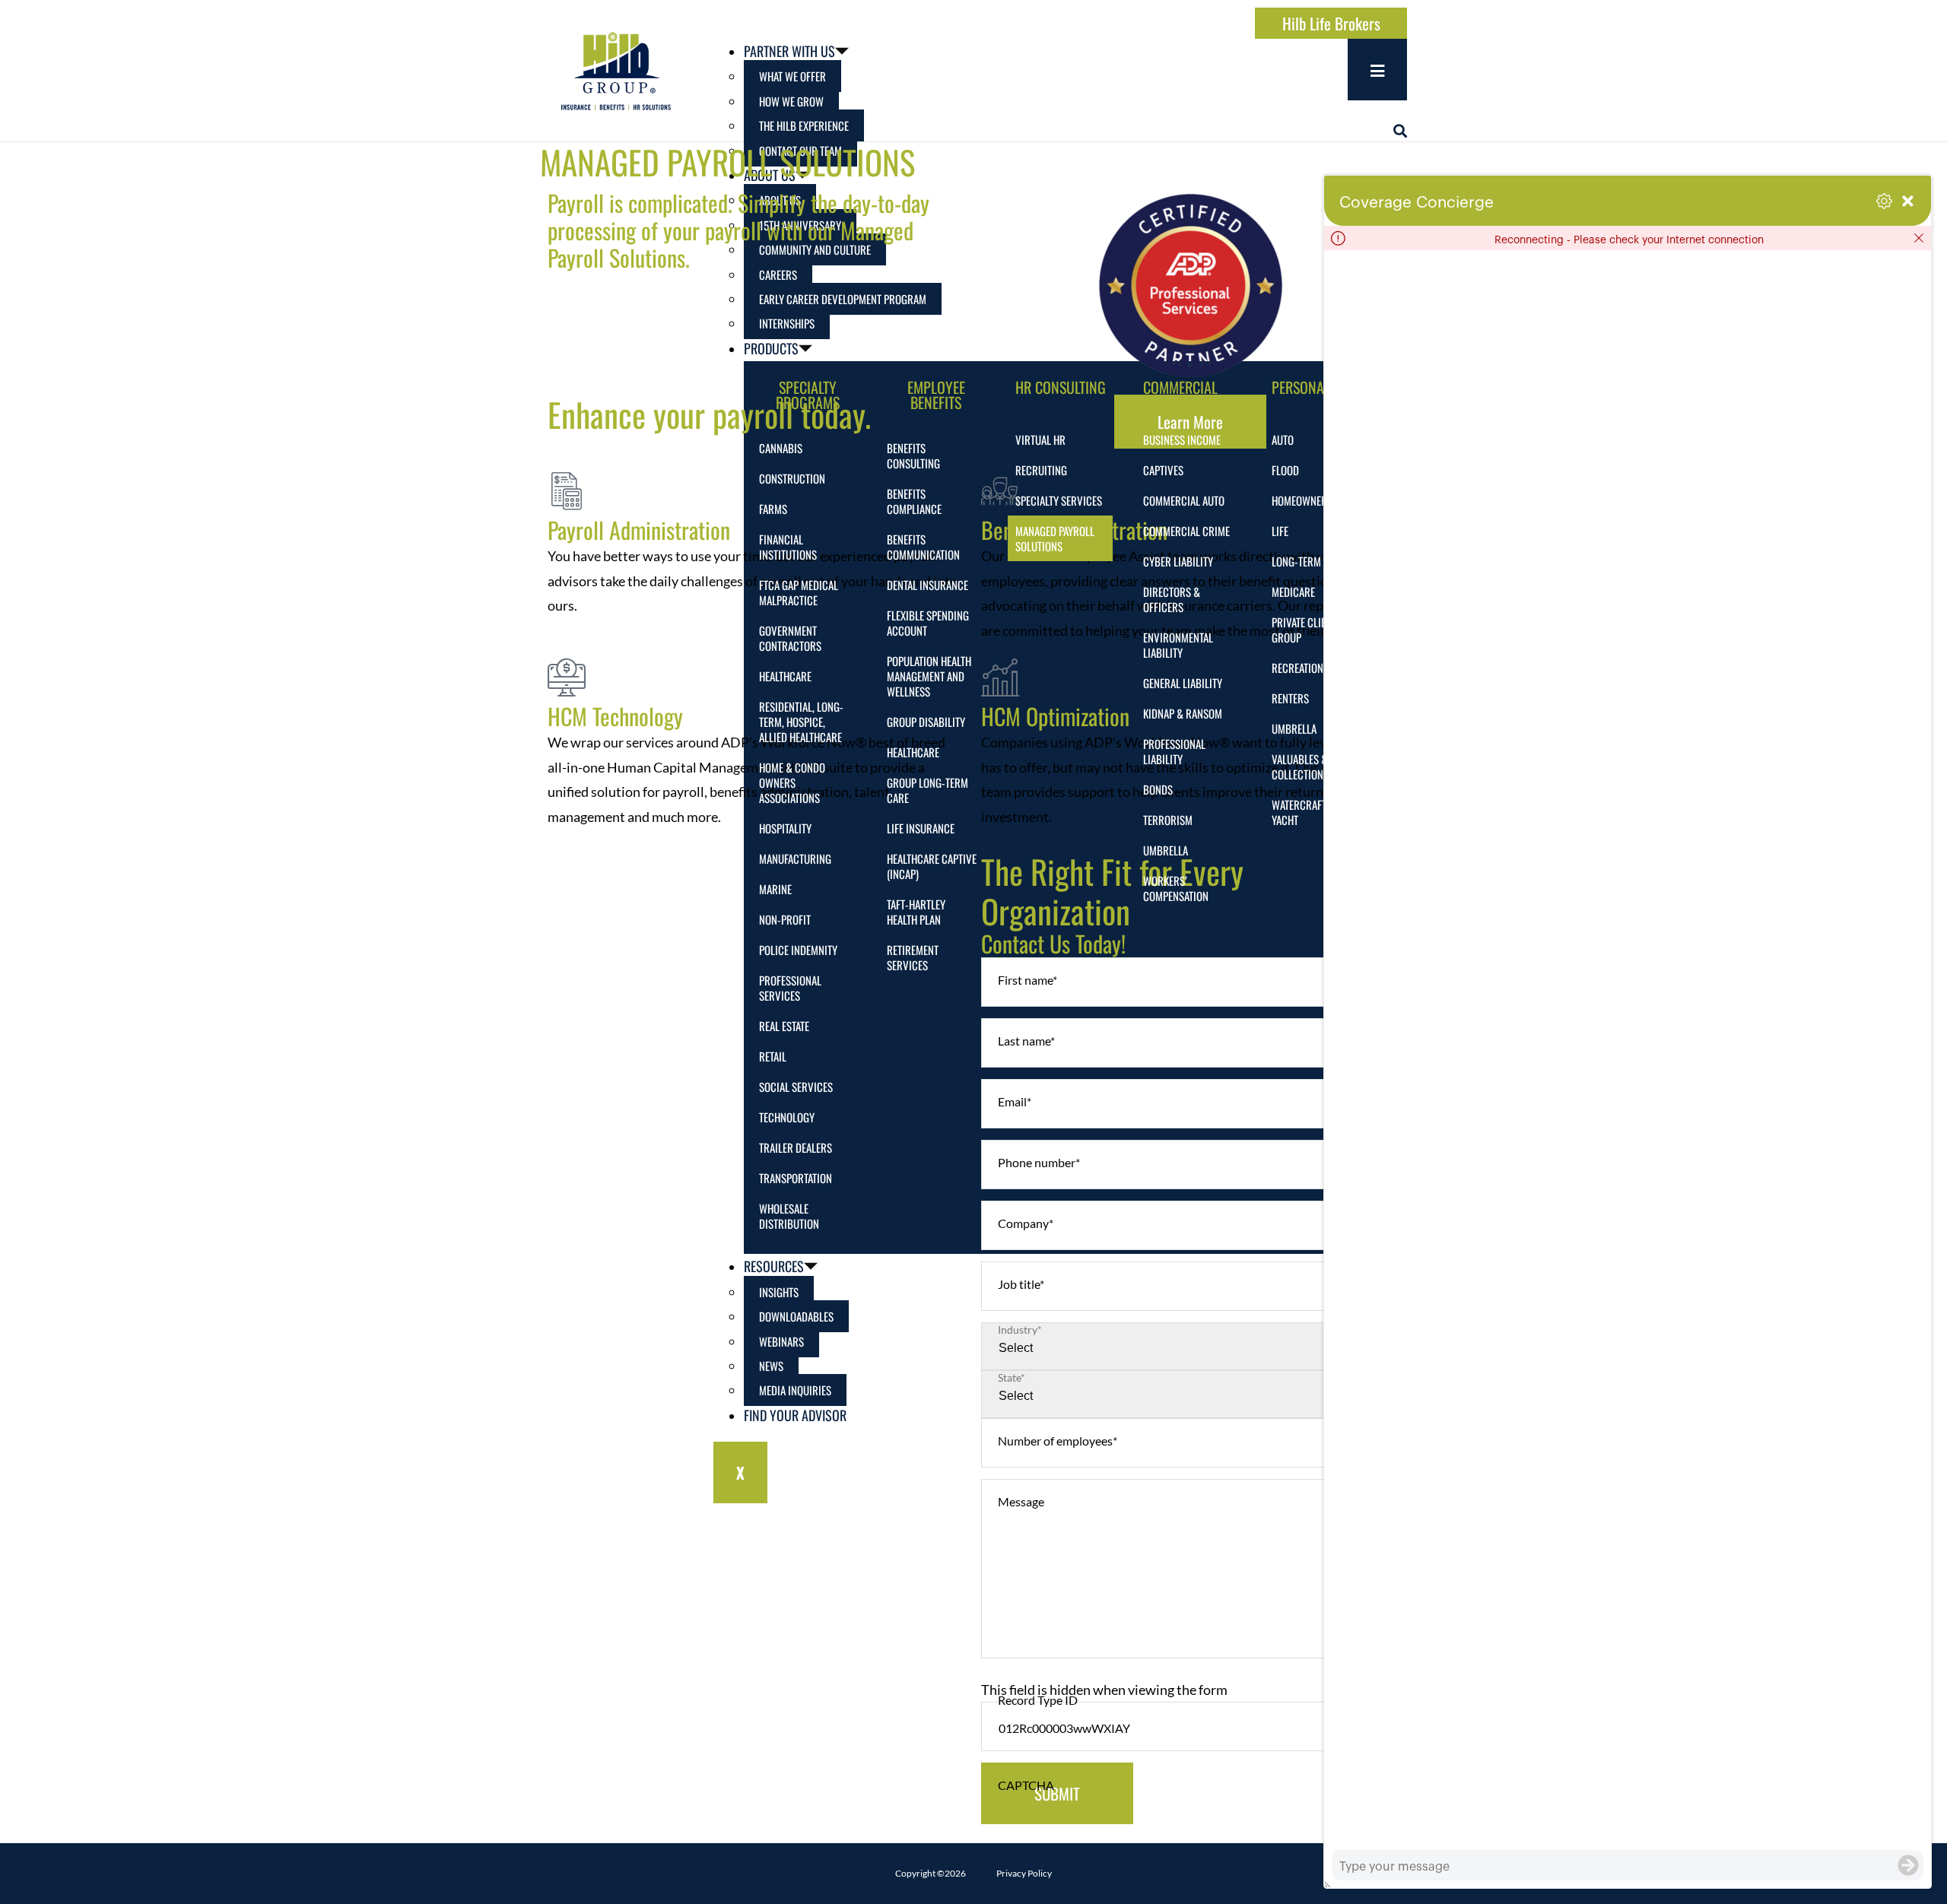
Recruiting (1041, 470)
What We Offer (792, 76)
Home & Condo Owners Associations (792, 782)
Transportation (796, 1178)
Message (1021, 1501)
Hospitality (785, 828)
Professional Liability (1174, 751)
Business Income (1182, 440)
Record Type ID (1038, 1700)
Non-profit (785, 919)
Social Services (796, 1087)
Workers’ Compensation (1176, 888)
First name (1027, 980)
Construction (792, 478)
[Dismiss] (1919, 238)
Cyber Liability (1178, 561)
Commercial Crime (1186, 531)
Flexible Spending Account (928, 623)
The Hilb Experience (804, 125)
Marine (775, 889)
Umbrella (1166, 850)
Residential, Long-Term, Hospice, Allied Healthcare (801, 722)
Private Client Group (1304, 630)
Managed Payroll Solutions (1055, 538)
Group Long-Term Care (927, 790)
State (1012, 1378)
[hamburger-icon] (1377, 70)
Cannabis (781, 448)
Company (1026, 1223)
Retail (773, 1056)
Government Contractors (790, 638)
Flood (1285, 470)
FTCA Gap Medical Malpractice (799, 592)
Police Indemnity (798, 950)
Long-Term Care (1309, 561)
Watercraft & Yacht (1304, 812)
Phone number (1039, 1162)
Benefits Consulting (913, 455)
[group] (1628, 1050)
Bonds (1158, 789)
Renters (1290, 698)
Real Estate (784, 1026)
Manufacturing (795, 858)
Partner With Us (789, 51)
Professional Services (790, 988)
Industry (1020, 1330)
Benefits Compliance (914, 501)
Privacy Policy (1024, 1873)
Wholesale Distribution (789, 1216)
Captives (1163, 470)
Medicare (1293, 592)
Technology (787, 1117)
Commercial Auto (1184, 500)
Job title (1021, 1284)
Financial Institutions (788, 547)
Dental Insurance (927, 585)
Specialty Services (1059, 500)
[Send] (1908, 1865)
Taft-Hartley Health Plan (916, 912)
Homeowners (1302, 500)
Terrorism (1168, 820)
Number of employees (1058, 1441)
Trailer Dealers (796, 1147)
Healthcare (785, 676)
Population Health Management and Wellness (929, 676)
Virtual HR (1040, 440)
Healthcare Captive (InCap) (932, 866)
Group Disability (926, 722)
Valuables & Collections (1300, 766)
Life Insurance (921, 828)
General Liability (1183, 683)
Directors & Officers (1172, 599)
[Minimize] (1908, 201)
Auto (1283, 440)
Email (1015, 1101)
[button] (1400, 131)
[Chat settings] (1884, 201)
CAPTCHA (1026, 1785)
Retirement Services (913, 957)
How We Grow (791, 101)
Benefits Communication (923, 547)
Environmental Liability (1178, 645)
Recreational (1302, 668)
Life (1280, 531)
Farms (773, 509)
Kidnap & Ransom (1183, 713)
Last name (1026, 1041)
